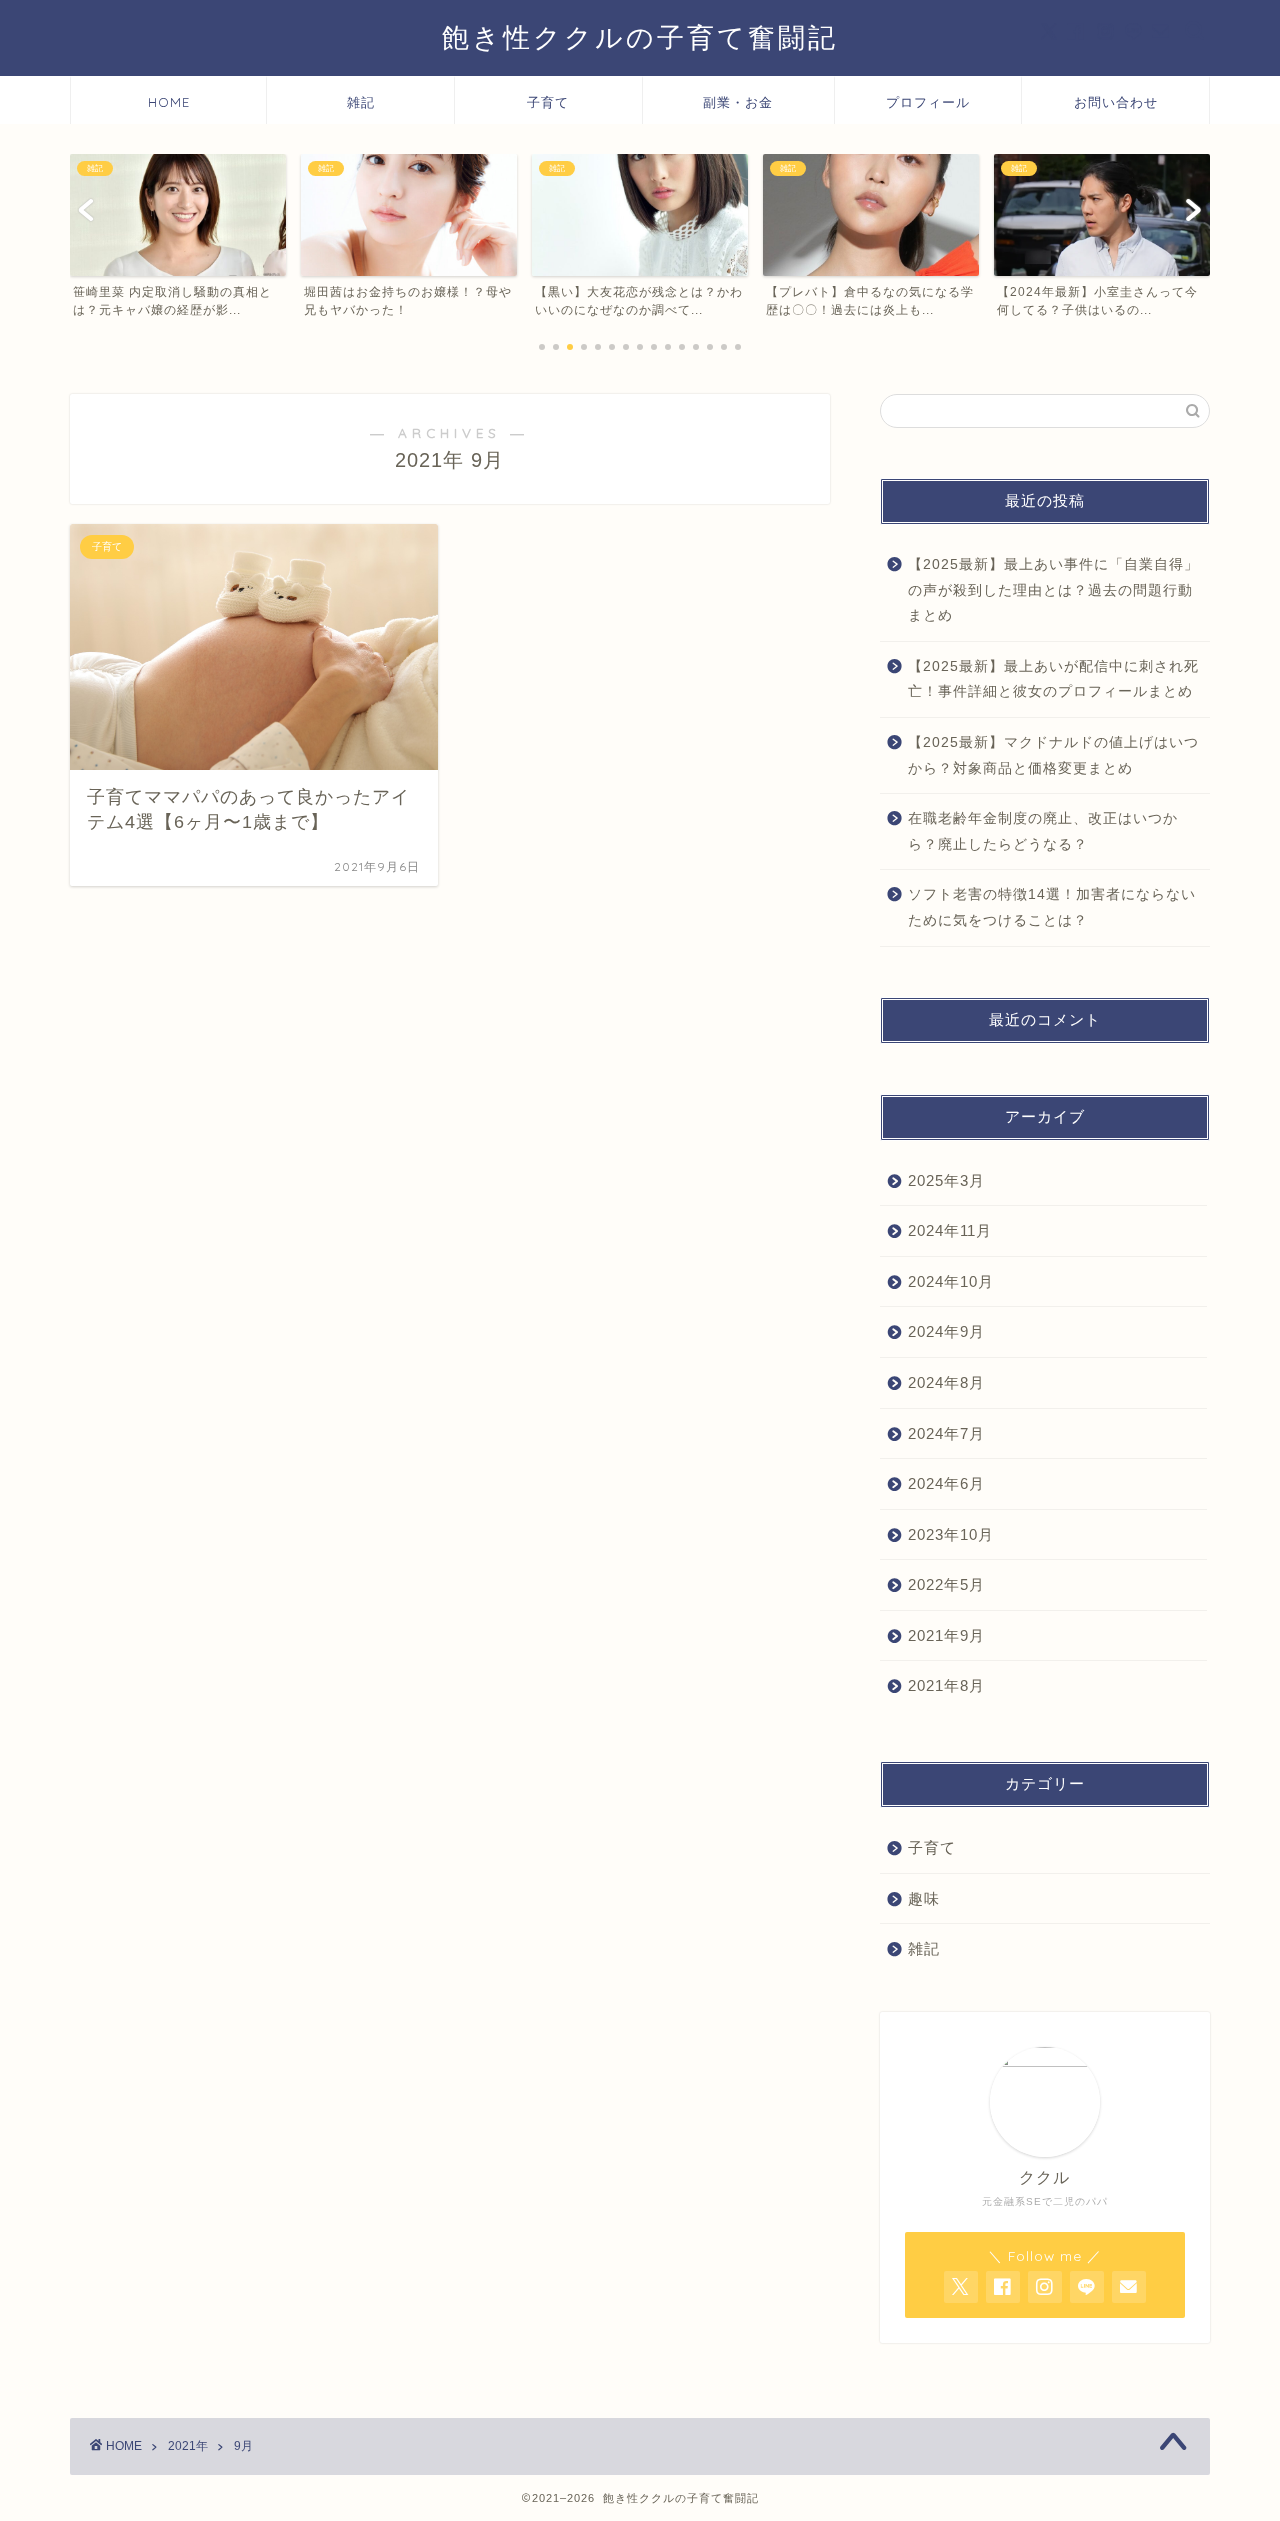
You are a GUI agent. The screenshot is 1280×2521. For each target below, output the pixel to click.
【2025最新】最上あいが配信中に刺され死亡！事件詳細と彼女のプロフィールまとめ (1053, 679)
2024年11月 (950, 1230)
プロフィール (928, 102)
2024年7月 (946, 1433)
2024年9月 (946, 1331)
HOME (169, 102)
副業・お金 (738, 102)
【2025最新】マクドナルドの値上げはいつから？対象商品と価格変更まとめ (1053, 755)
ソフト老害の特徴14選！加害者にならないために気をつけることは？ (1052, 907)
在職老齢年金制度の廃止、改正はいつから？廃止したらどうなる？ (1043, 831)
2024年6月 (946, 1483)
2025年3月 (946, 1180)
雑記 (361, 102)
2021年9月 (946, 1635)
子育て (548, 102)
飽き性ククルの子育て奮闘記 (640, 37)
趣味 (924, 1898)
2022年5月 (946, 1584)
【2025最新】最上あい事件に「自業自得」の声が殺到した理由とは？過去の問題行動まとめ (1053, 590)
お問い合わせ (1116, 102)
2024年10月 (951, 1281)
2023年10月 (951, 1534)
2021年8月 (946, 1685)
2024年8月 (946, 1382)
